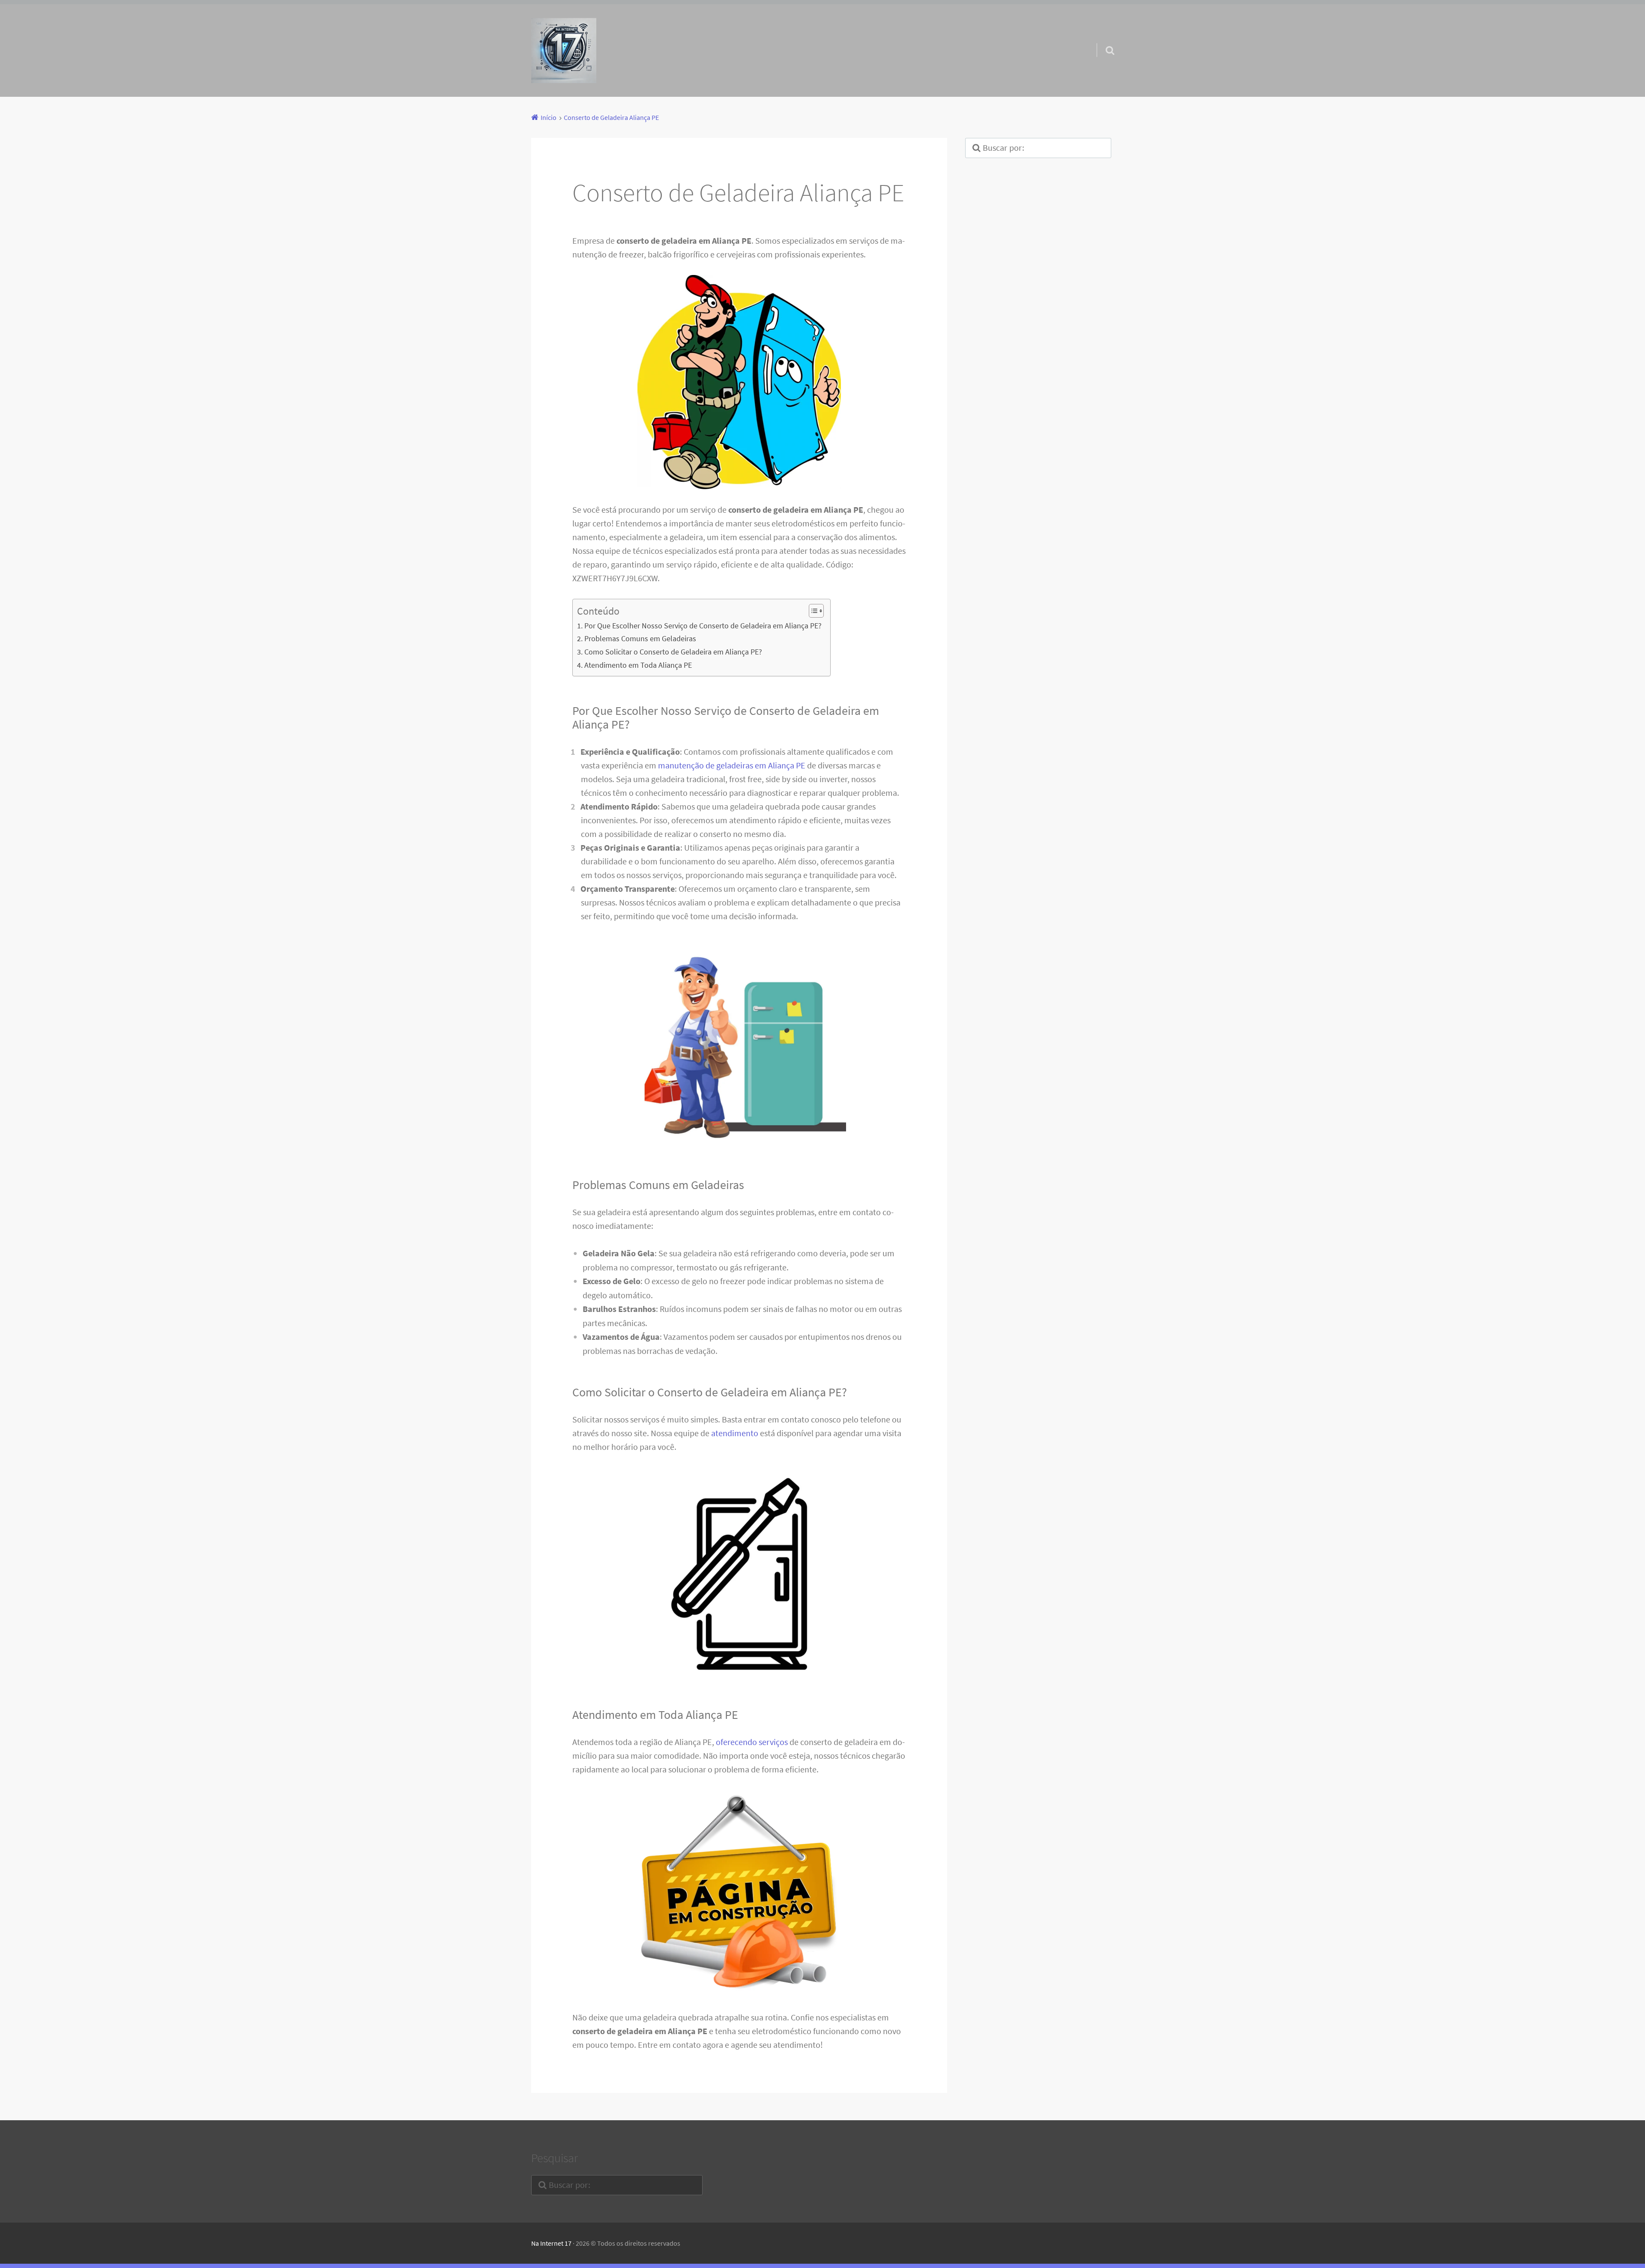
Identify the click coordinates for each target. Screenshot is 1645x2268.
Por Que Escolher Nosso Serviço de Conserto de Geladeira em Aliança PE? (703, 626)
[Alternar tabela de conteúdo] (812, 611)
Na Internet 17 (551, 2243)
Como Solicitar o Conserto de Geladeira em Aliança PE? (673, 652)
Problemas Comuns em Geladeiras (640, 638)
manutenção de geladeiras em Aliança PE (732, 765)
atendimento (735, 1433)
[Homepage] (564, 51)
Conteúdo (598, 611)
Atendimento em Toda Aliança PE (638, 665)
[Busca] (1102, 39)
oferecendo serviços (752, 1742)
